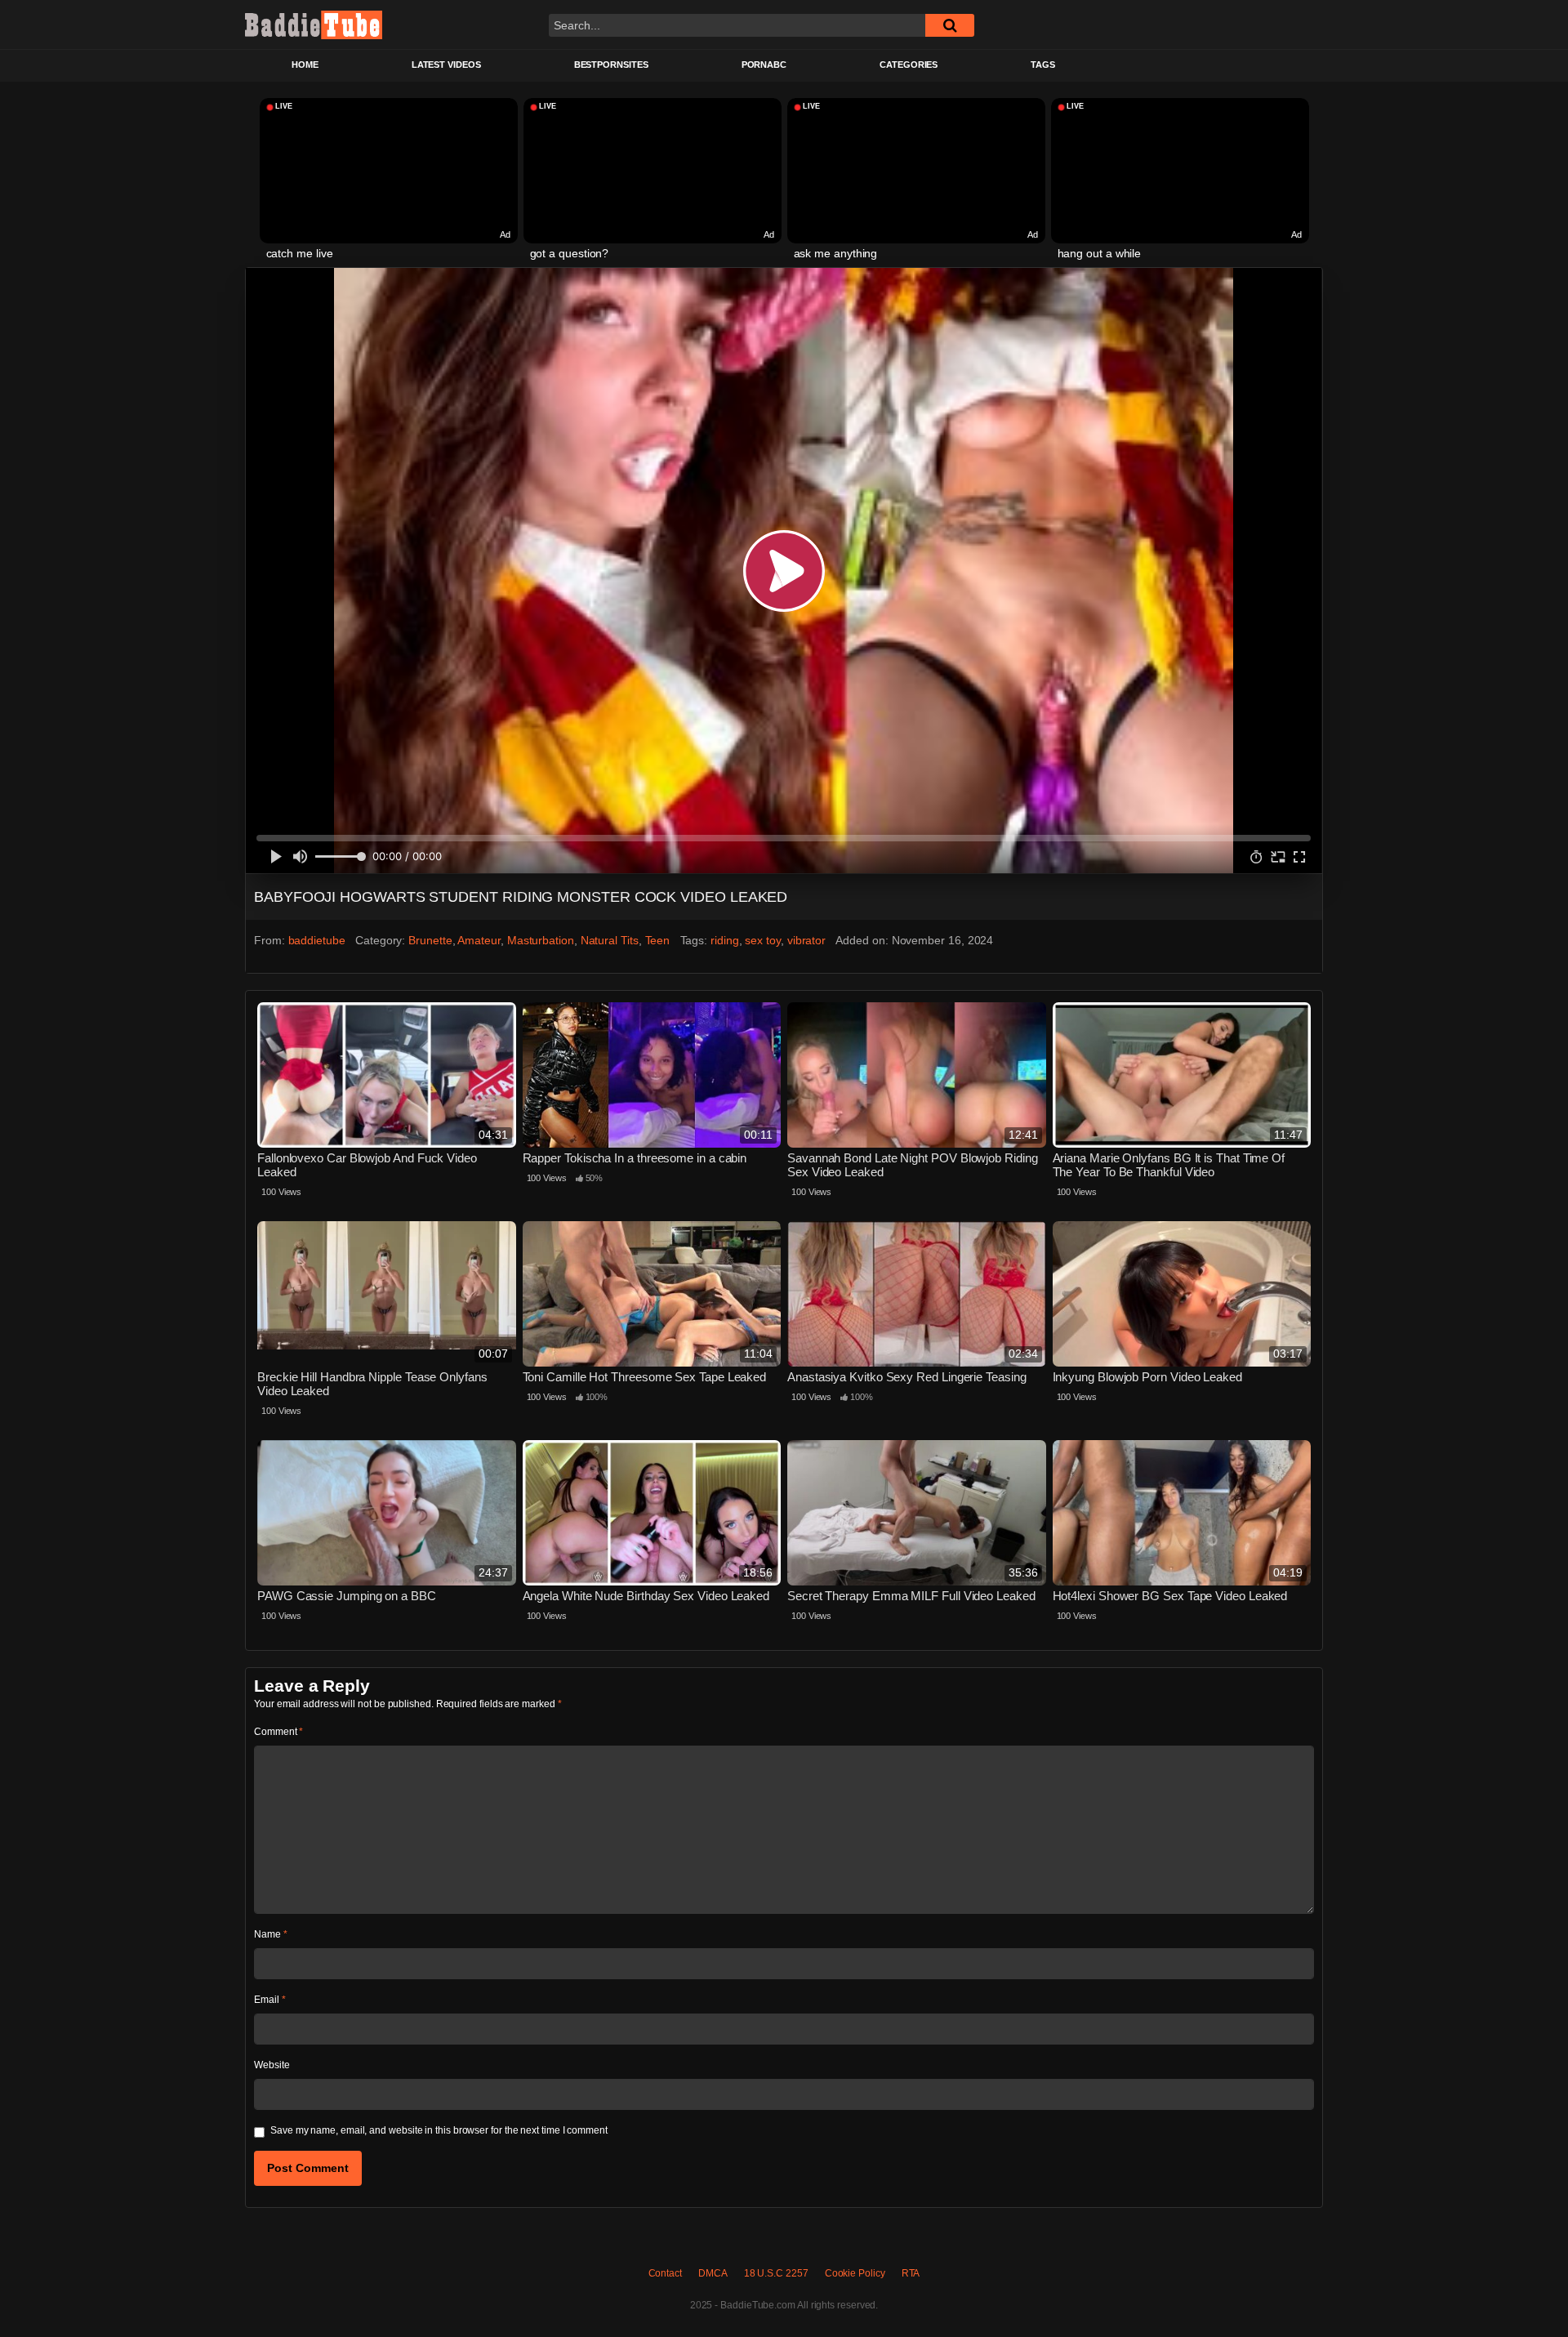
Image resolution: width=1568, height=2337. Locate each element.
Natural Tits (610, 940)
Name (271, 1934)
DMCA (713, 2273)
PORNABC (764, 65)
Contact (665, 2273)
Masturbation (541, 940)
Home (305, 65)
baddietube (317, 940)
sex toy (762, 940)
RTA (911, 2273)
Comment (278, 1732)
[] (950, 25)
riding (725, 940)
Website (272, 2065)
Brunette (430, 940)
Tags (1043, 65)
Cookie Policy (855, 2273)
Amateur (479, 940)
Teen (658, 940)
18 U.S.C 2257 (776, 2273)
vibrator (806, 940)
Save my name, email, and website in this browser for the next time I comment (439, 2130)
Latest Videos (446, 65)
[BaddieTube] (314, 25)
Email (269, 2000)
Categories (909, 65)
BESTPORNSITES (611, 65)
